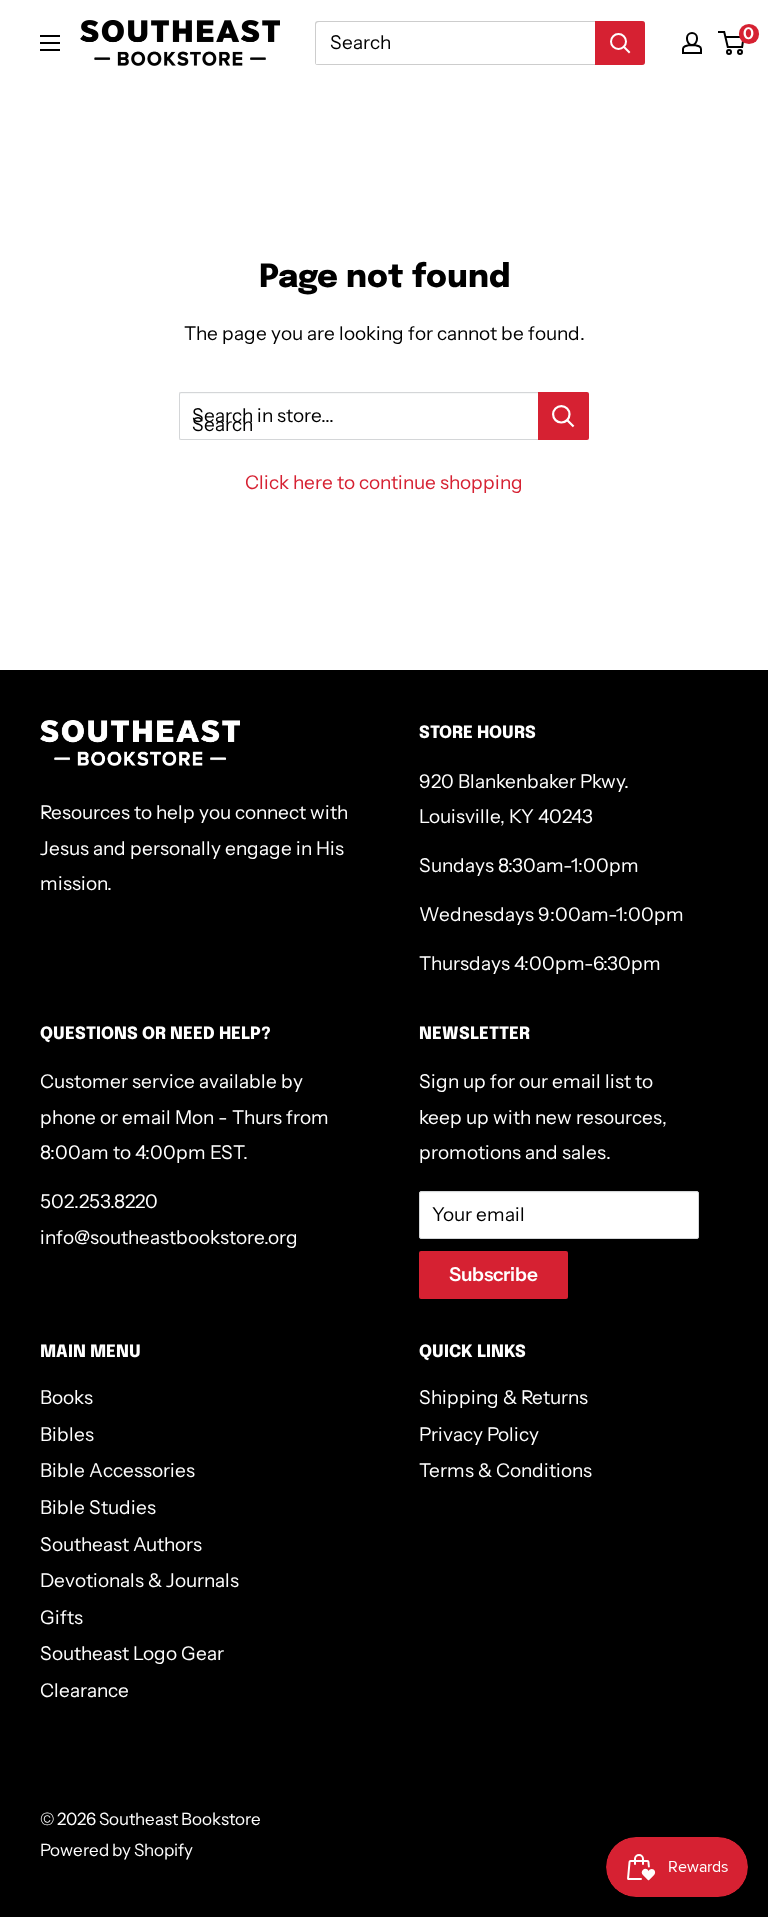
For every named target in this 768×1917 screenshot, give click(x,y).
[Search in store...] (563, 416)
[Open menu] (50, 43)
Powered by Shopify (116, 1850)
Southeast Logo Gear (132, 1653)
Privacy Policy (479, 1434)
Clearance (84, 1690)
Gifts (61, 1617)
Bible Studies (98, 1507)
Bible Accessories (117, 1470)
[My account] (692, 43)
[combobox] (455, 43)
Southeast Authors (121, 1544)
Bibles (67, 1434)
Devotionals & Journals (139, 1580)
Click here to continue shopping (384, 482)
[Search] (620, 43)
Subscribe (493, 1274)
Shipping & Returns (503, 1397)
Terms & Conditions (505, 1470)
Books (66, 1397)
